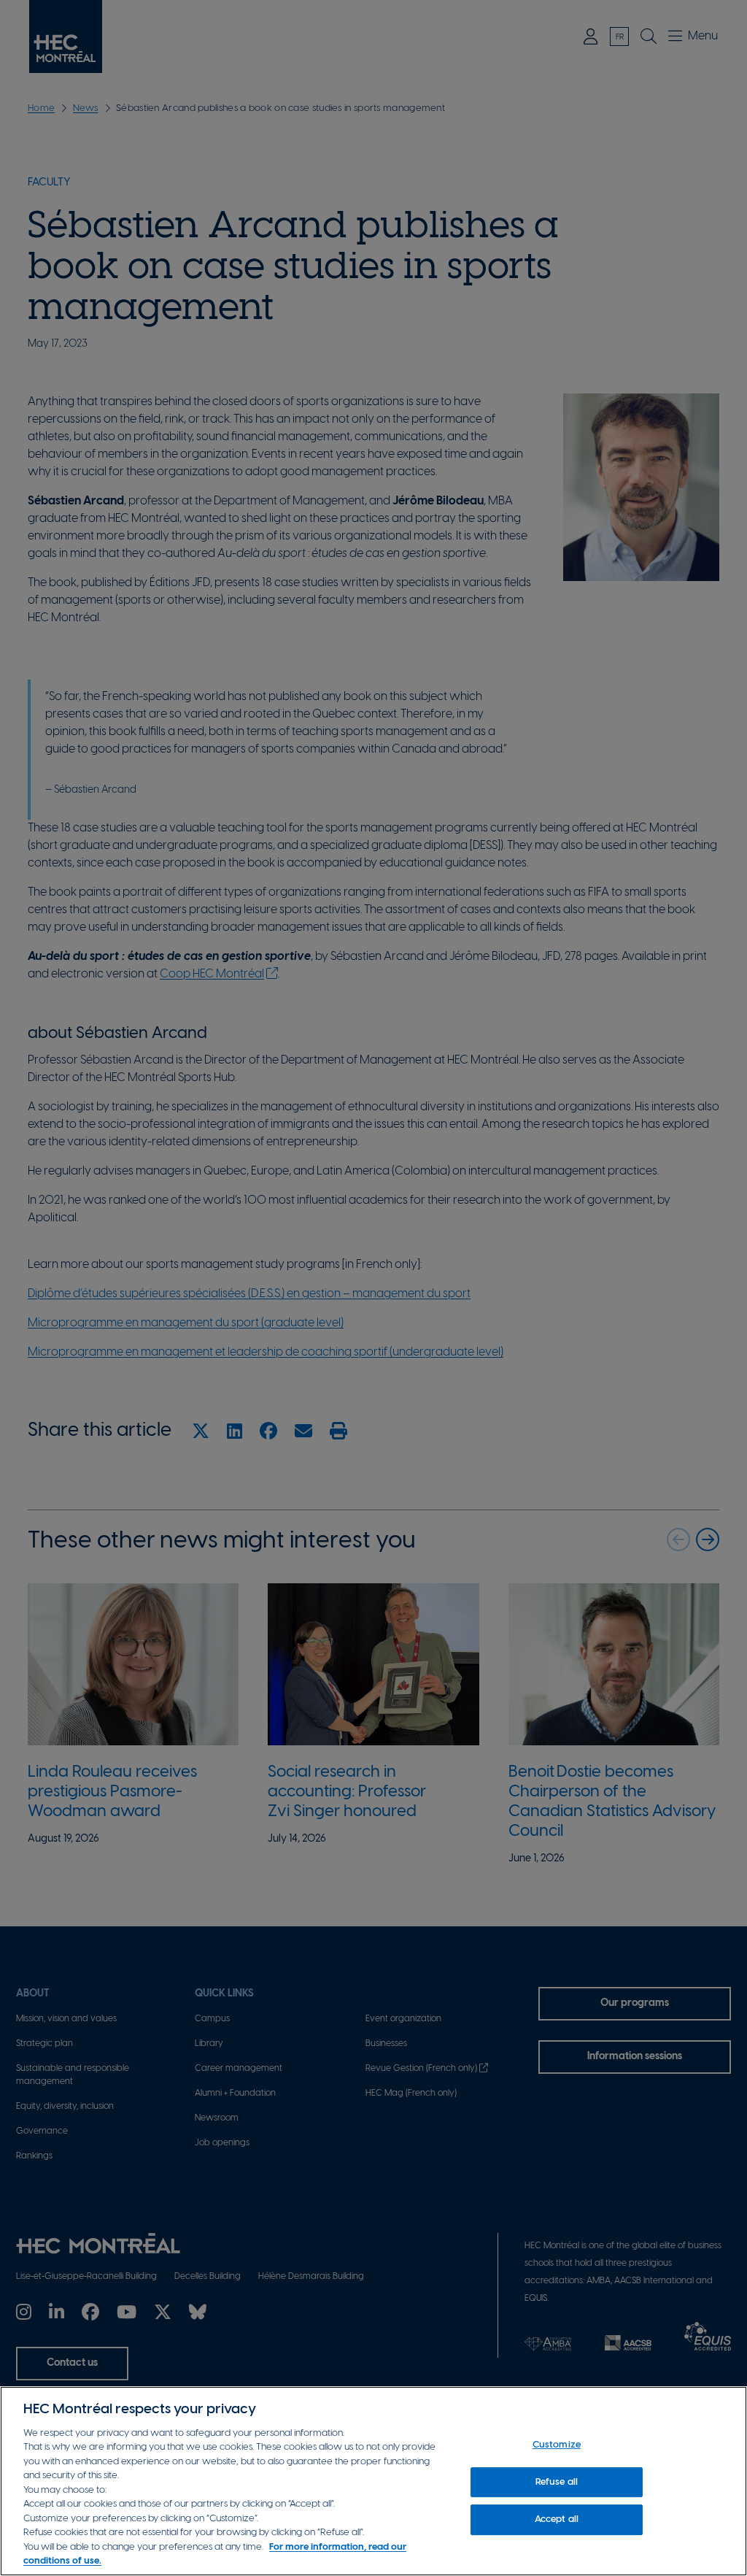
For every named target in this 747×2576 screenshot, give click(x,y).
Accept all (557, 2519)
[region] (373, 2481)
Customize (557, 2445)
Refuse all (557, 2482)
